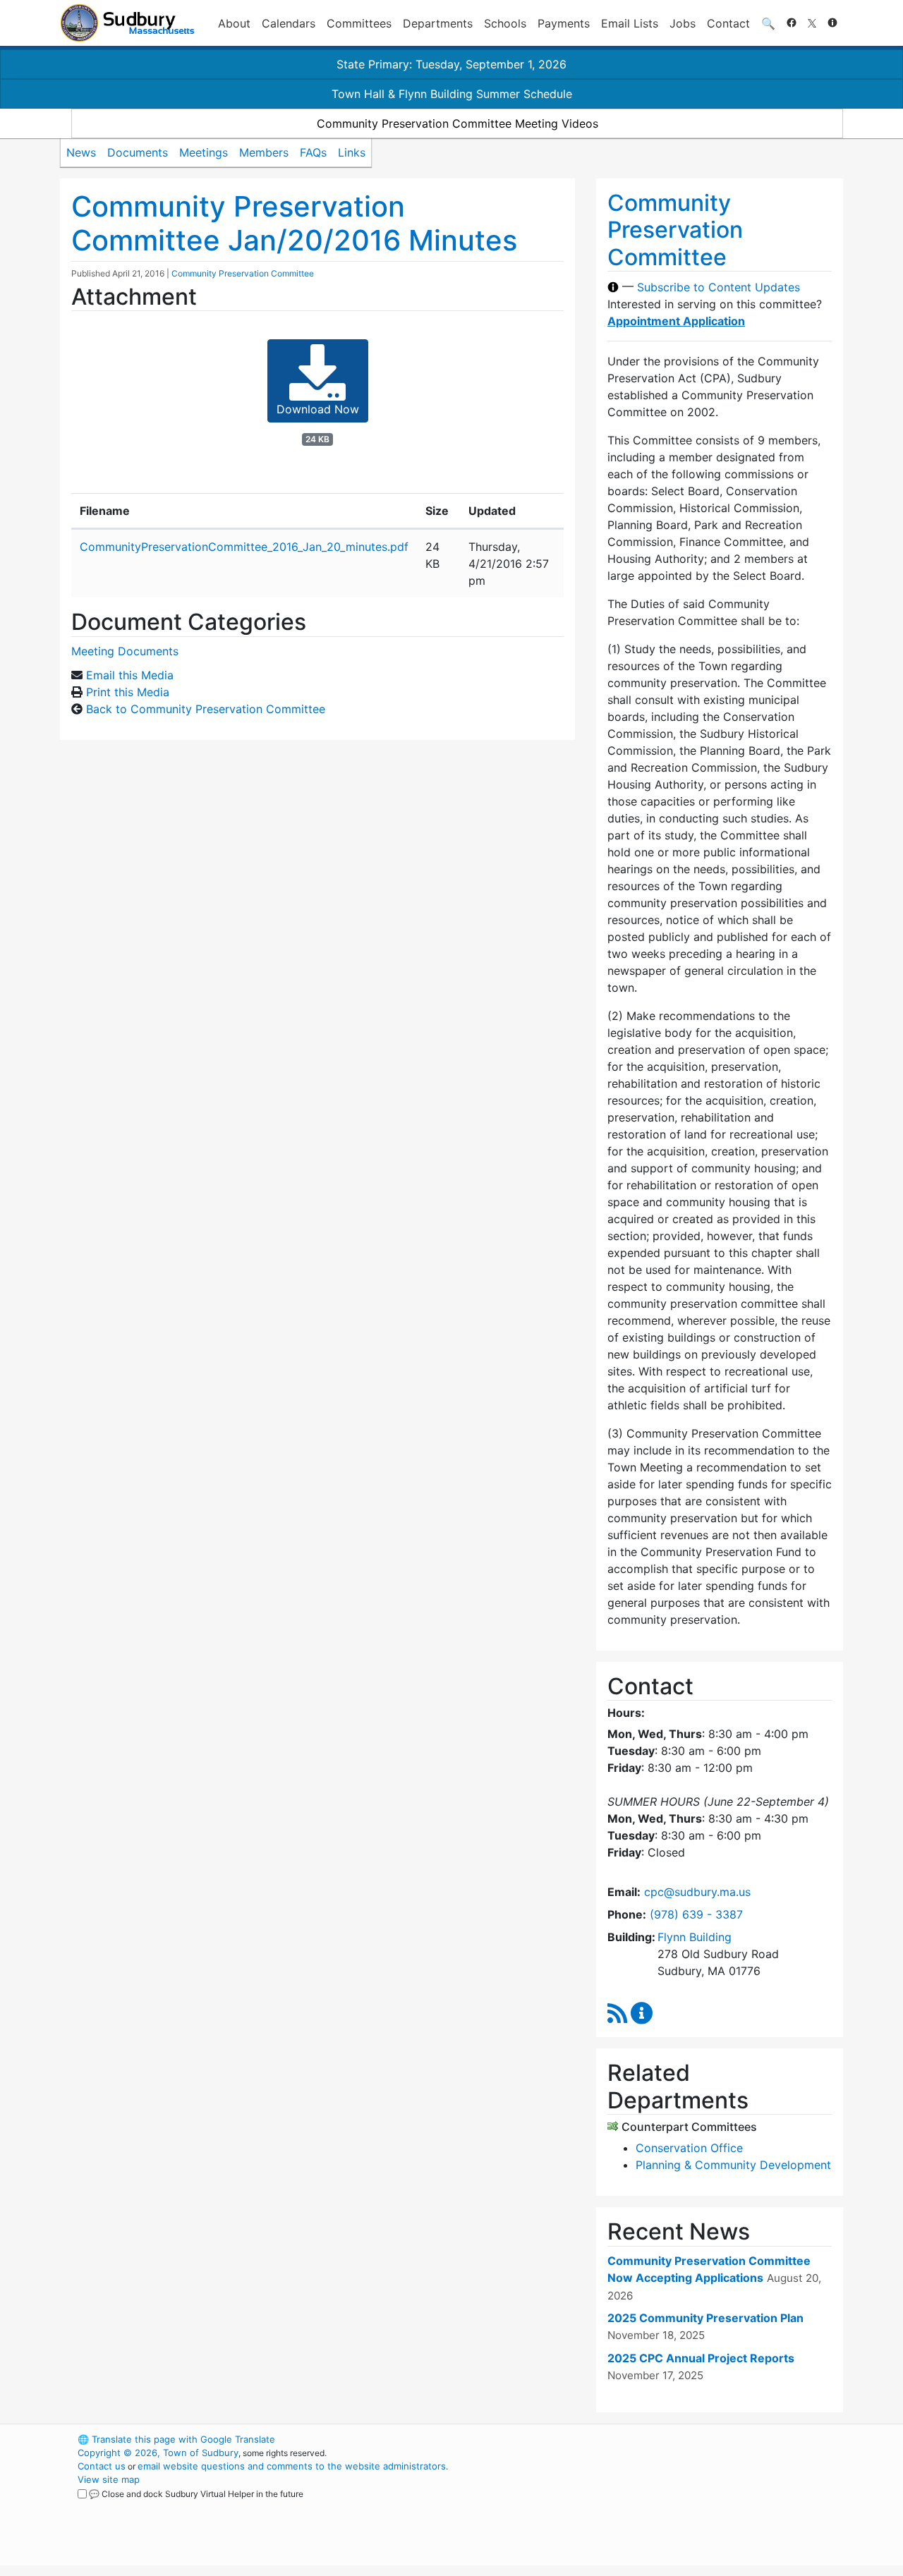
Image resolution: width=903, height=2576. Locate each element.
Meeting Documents (125, 651)
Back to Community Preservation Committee (206, 709)
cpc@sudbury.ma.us (697, 1892)
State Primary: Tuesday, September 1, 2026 (451, 64)
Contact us (102, 2466)
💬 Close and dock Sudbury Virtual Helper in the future (196, 2494)
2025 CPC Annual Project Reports (701, 2358)
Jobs (683, 23)
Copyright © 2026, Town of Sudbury (158, 2453)
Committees (359, 23)
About (234, 23)
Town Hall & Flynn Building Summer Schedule (452, 94)
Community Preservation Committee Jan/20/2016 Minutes (294, 223)
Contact (728, 23)
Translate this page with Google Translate (176, 2439)
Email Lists (630, 23)
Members (264, 152)
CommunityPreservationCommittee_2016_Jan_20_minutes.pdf (244, 547)
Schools (505, 23)
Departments (438, 23)
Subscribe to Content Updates (719, 287)
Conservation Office (689, 2148)
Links (352, 152)
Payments (564, 23)
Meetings (204, 152)
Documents (138, 152)
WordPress (653, 2439)
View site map (109, 2479)
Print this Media (128, 692)
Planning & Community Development (733, 2165)
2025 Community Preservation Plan (705, 2318)
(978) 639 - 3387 (696, 1914)
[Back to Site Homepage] (127, 23)
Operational (677, 2506)
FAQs (313, 152)
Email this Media (130, 675)
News (81, 152)
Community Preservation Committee (243, 273)
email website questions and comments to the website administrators (292, 2466)
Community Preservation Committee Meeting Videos (457, 123)
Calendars (289, 23)
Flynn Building (695, 1937)
